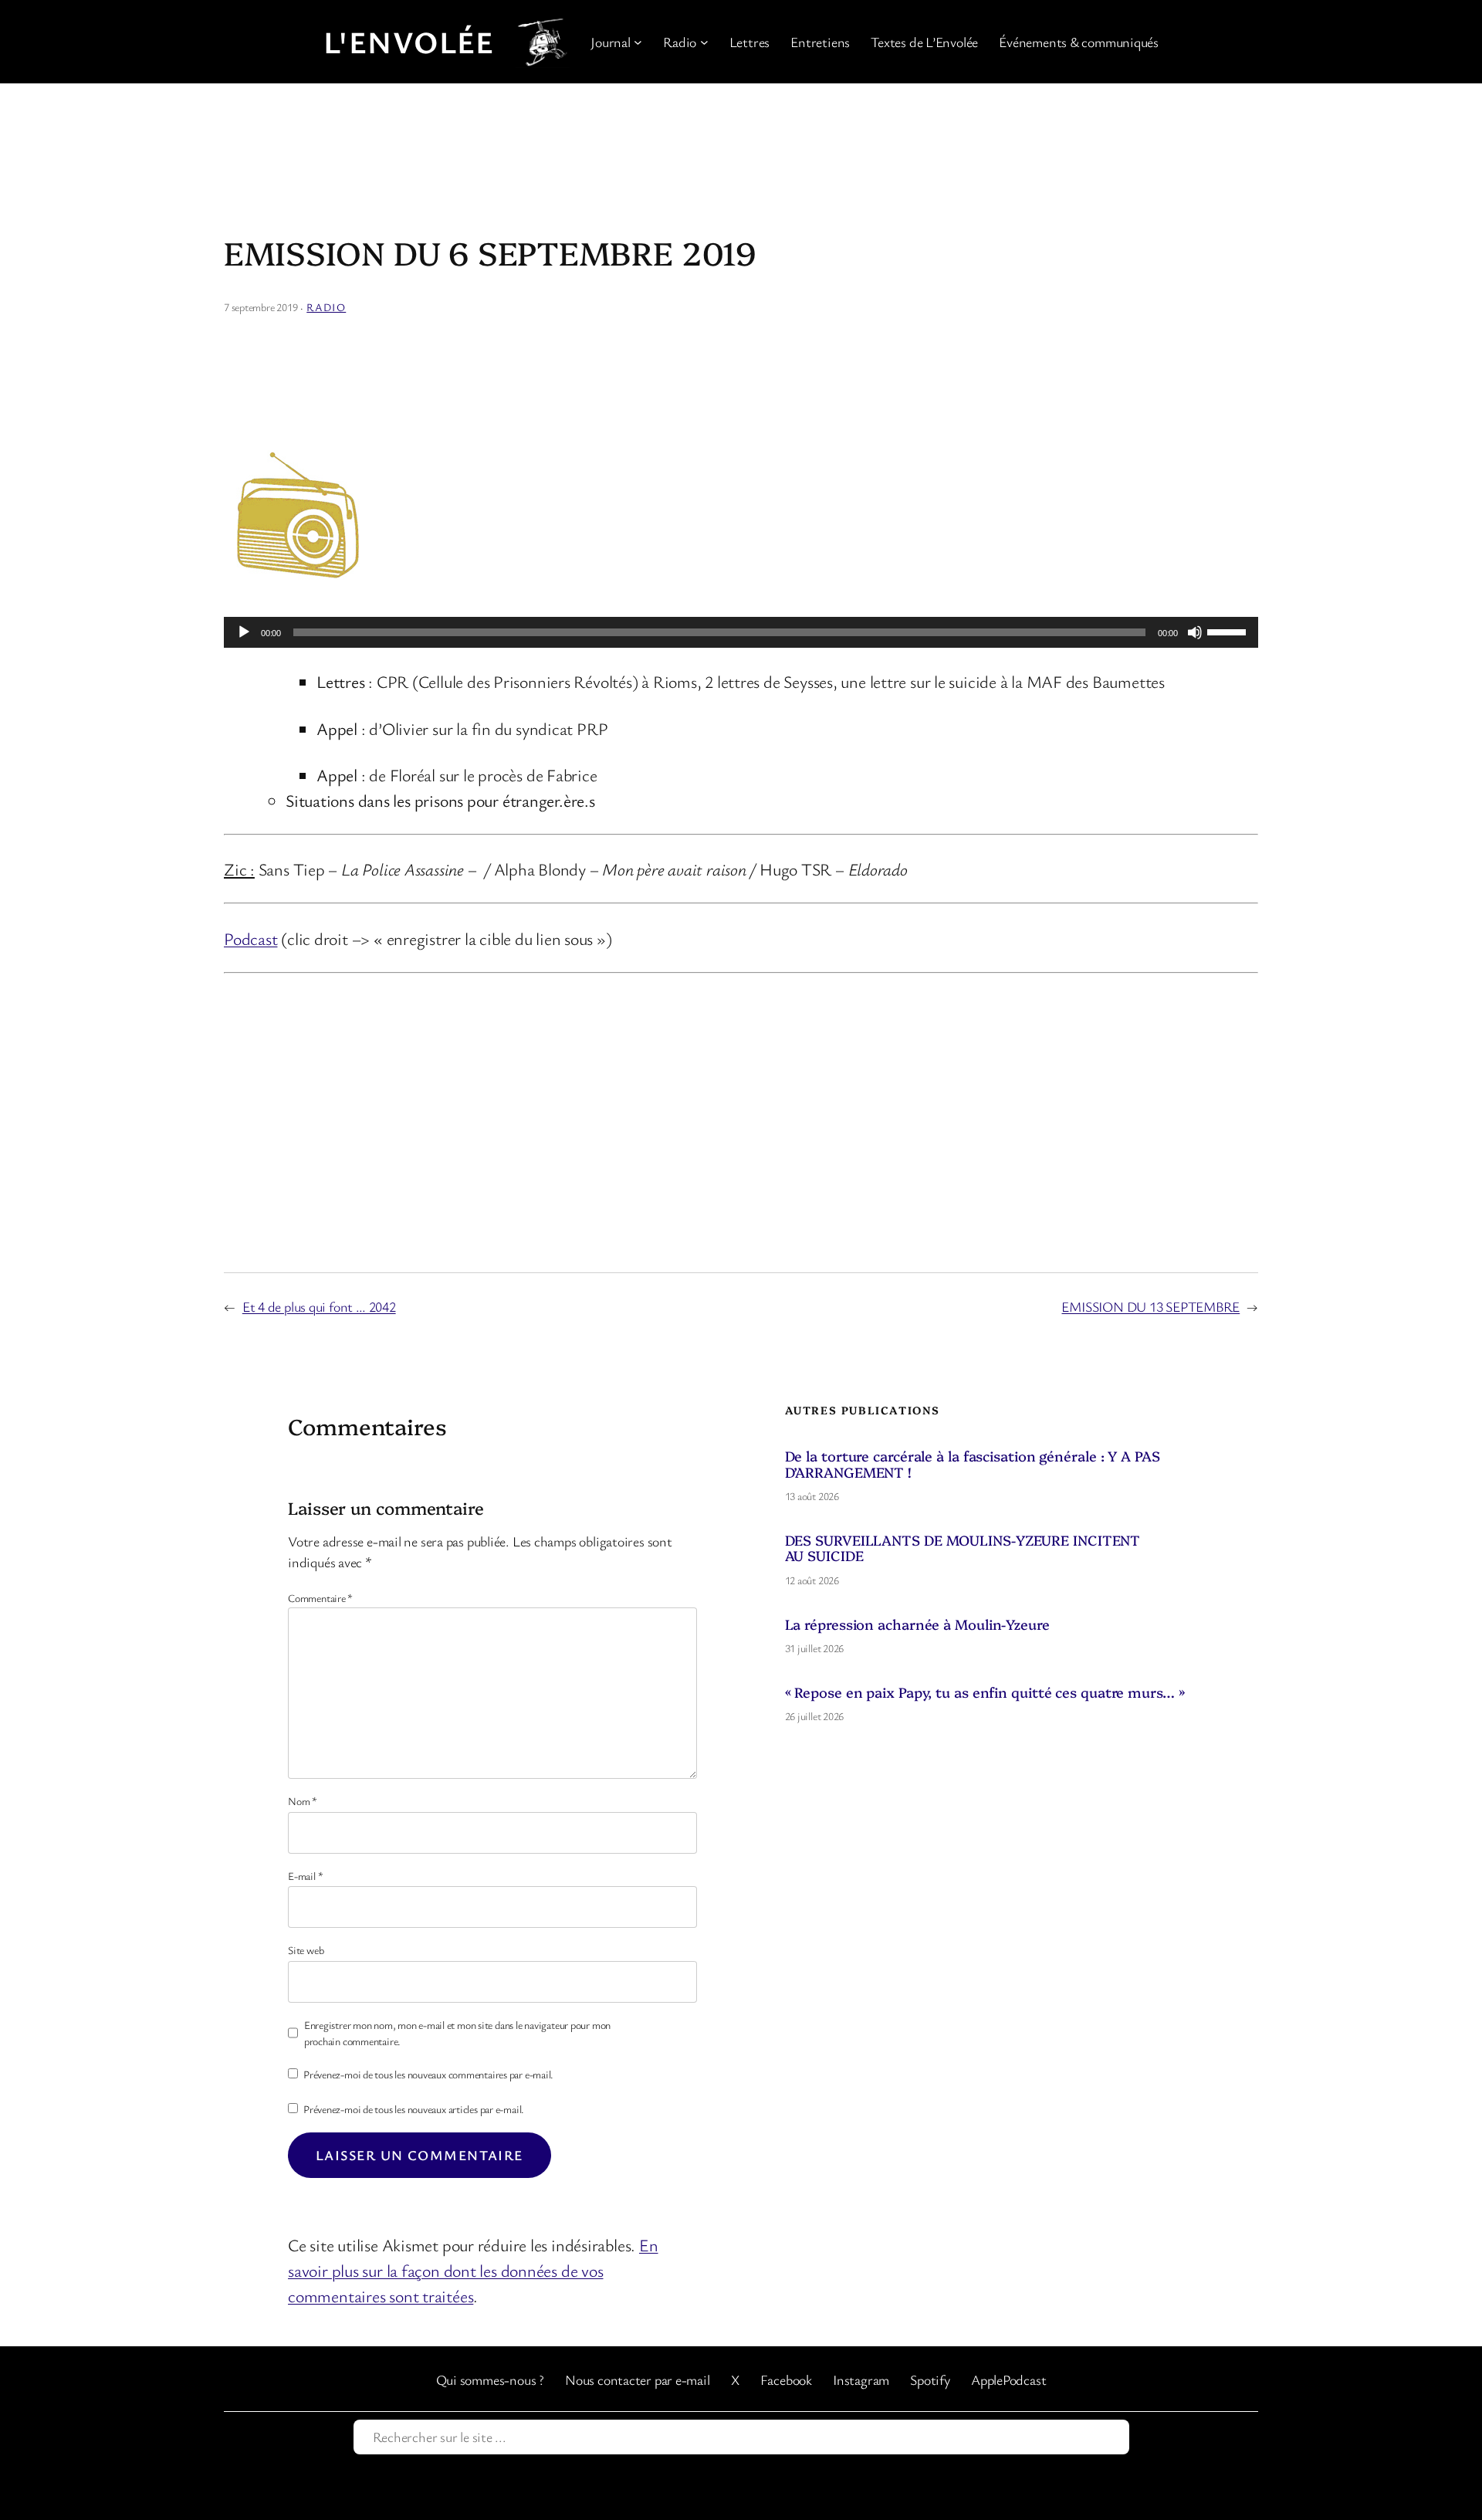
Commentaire (320, 1598)
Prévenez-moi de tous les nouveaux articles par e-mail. (414, 2109)
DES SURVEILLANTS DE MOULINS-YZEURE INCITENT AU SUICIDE (963, 1548)
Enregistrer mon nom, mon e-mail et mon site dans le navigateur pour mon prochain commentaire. (457, 2033)
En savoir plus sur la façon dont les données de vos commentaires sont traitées (473, 2270)
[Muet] (1195, 632)
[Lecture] (244, 632)
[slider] (1229, 631)
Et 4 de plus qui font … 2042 (319, 1306)
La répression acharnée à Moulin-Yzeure (917, 1624)
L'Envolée (409, 42)
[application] (741, 632)
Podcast (250, 938)
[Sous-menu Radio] (704, 42)
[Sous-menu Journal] (638, 42)
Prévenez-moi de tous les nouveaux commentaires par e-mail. (428, 2074)
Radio (326, 307)
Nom (303, 1801)
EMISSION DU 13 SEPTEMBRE (1150, 1306)
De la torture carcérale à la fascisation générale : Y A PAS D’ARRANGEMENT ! (973, 1464)
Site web (306, 1950)
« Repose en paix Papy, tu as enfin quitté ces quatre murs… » (985, 1692)
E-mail (305, 1876)
